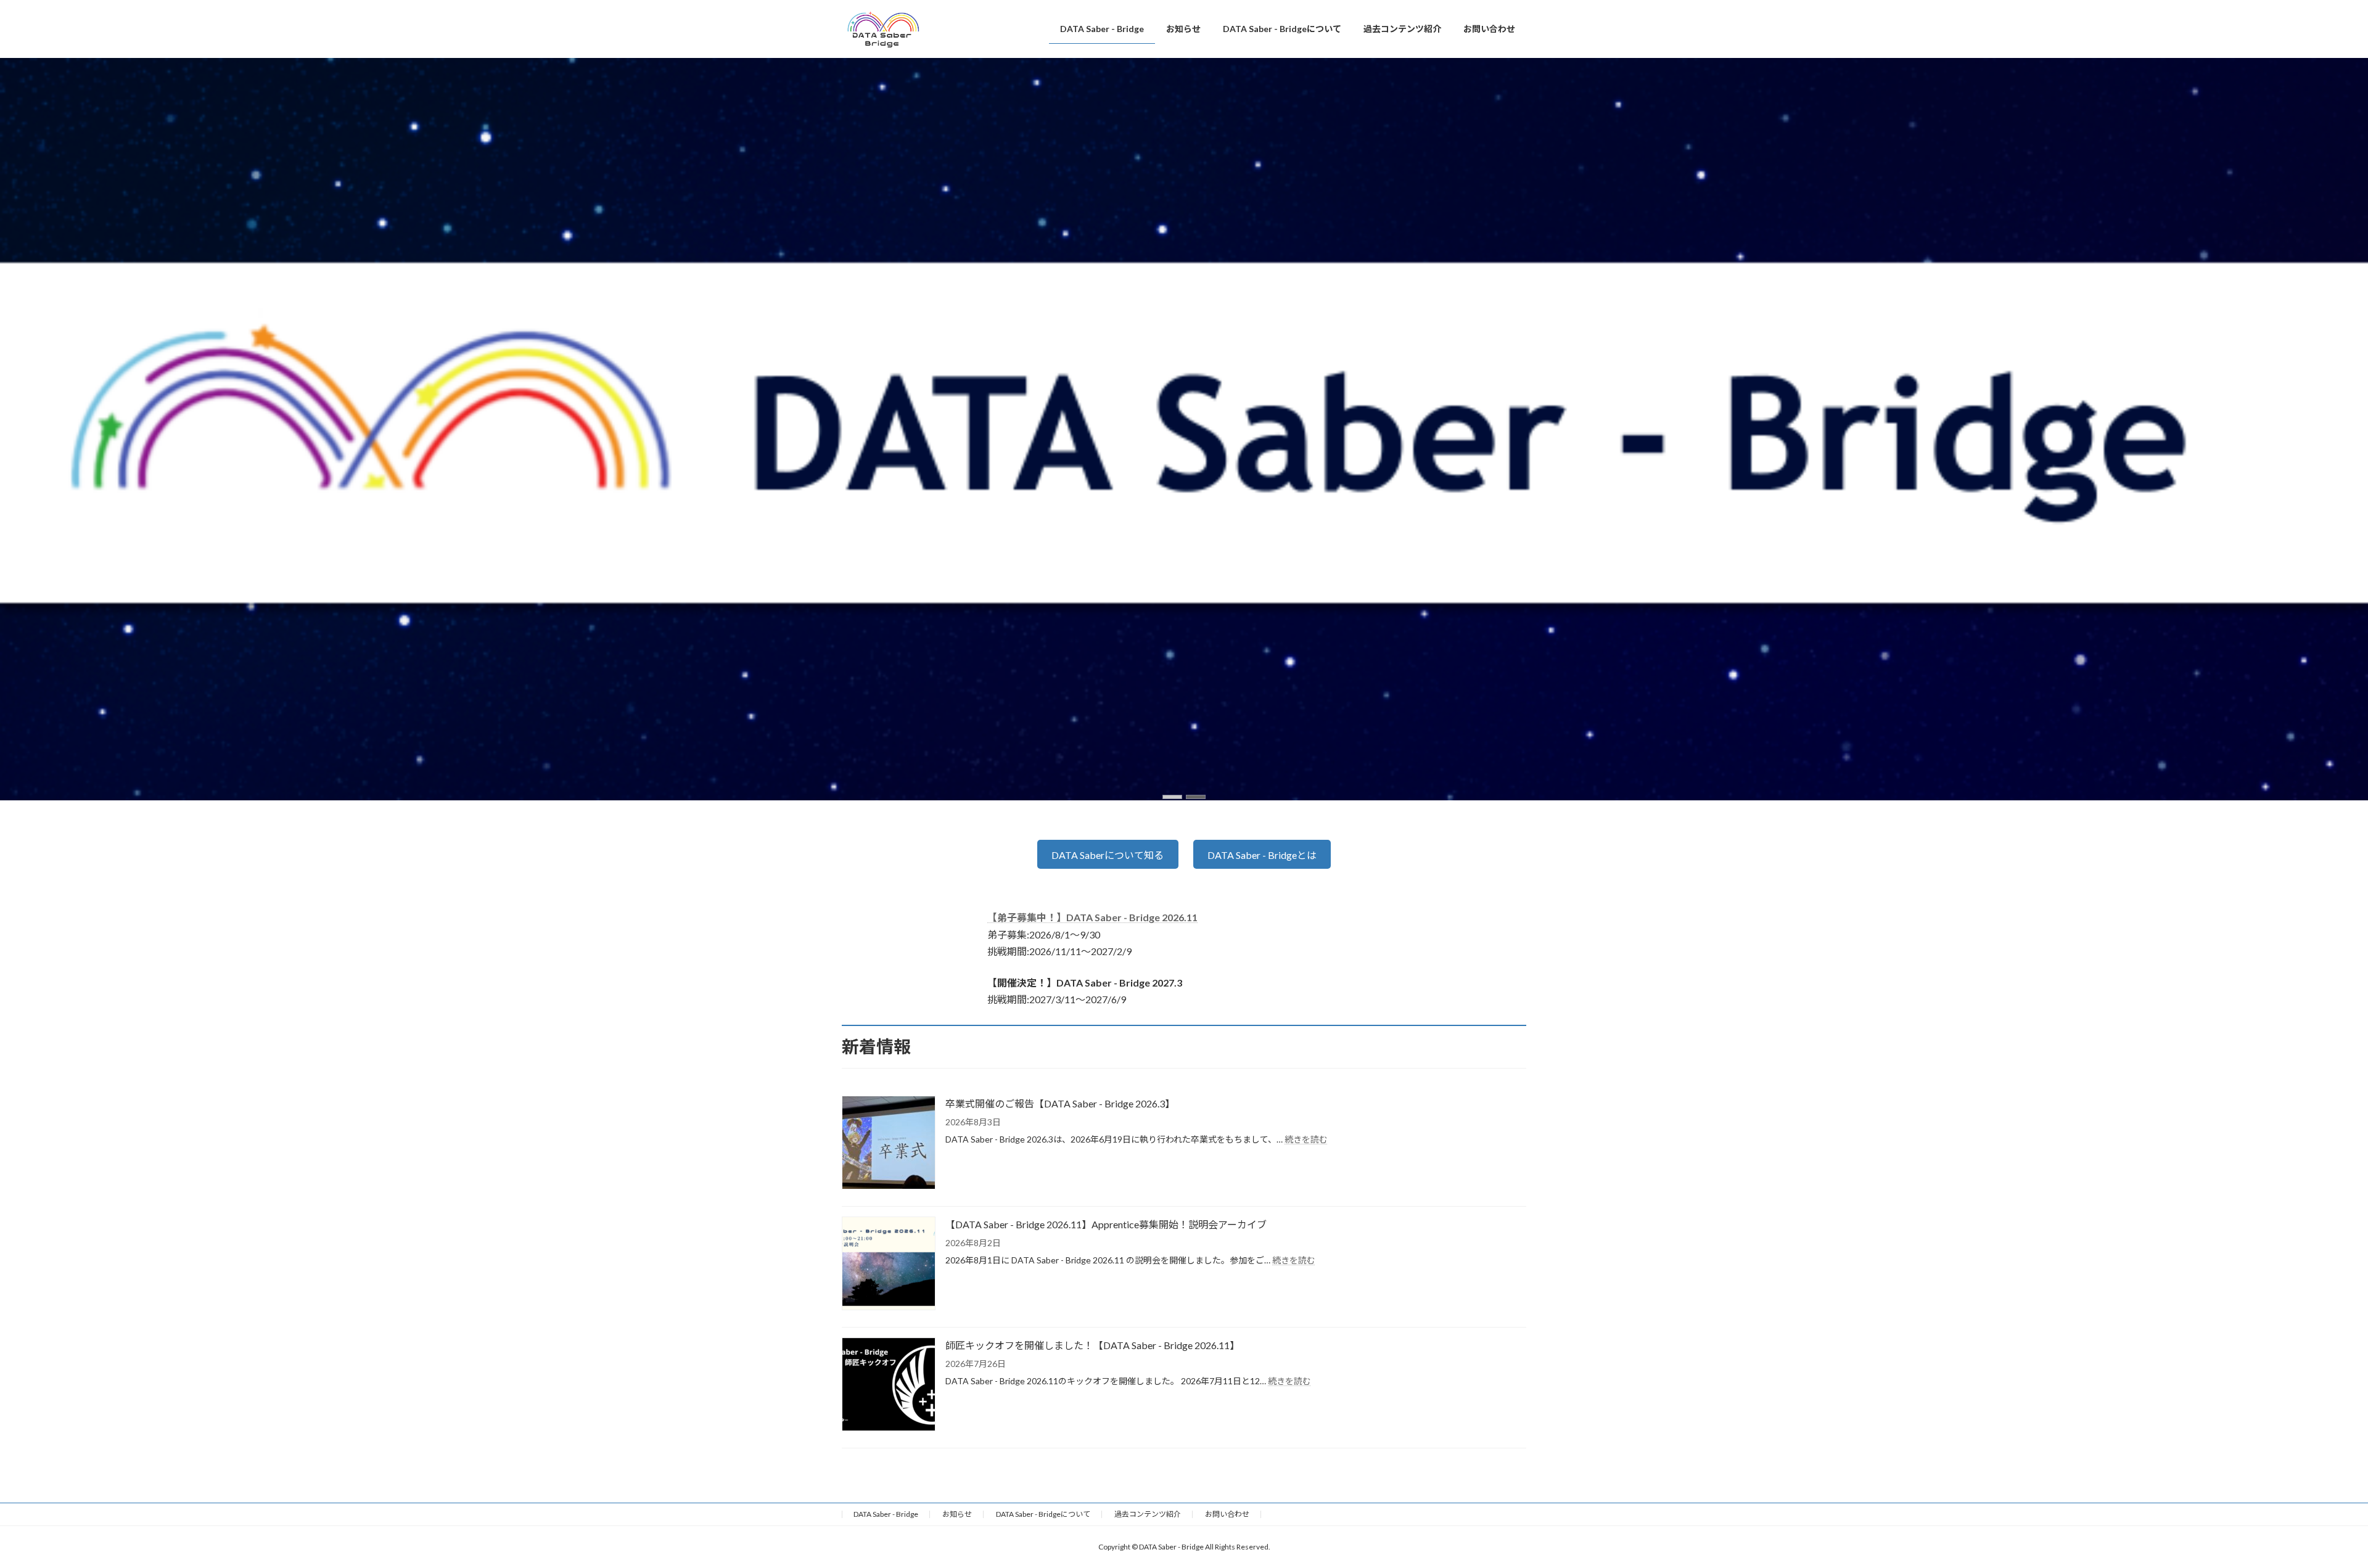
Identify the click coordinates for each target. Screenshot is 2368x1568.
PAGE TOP (2306, 1509)
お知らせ (957, 1514)
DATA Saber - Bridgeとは (1262, 855)
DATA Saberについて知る (1108, 855)
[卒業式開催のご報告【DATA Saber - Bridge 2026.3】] (889, 1143)
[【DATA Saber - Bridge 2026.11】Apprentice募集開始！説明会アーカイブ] (889, 1264)
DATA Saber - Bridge (886, 1514)
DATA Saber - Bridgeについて (1043, 1514)
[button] (1172, 797)
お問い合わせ (1227, 1514)
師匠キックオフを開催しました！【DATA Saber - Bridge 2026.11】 (1092, 1345)
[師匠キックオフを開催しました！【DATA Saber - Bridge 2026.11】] (889, 1385)
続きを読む (1306, 1139)
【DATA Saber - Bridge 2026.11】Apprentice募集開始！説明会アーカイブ (1106, 1224)
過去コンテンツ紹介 (1148, 1514)
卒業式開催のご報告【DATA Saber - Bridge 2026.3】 (1060, 1103)
